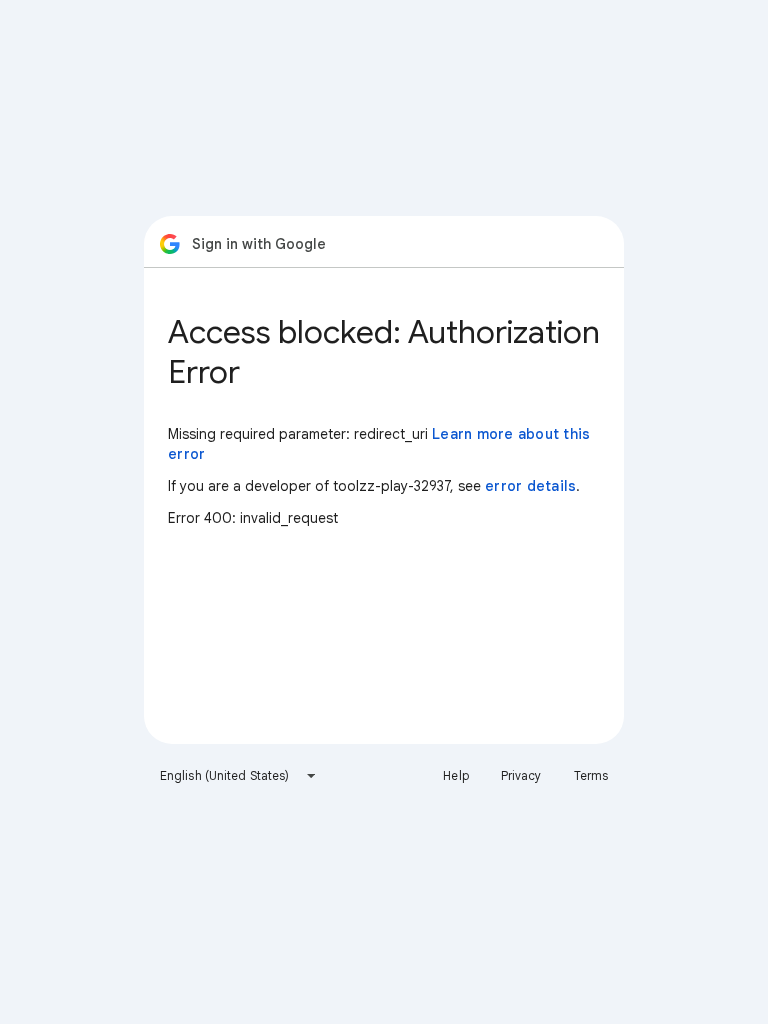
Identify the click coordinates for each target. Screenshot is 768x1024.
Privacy (521, 775)
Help (455, 775)
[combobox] (238, 776)
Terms (591, 775)
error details (530, 486)
